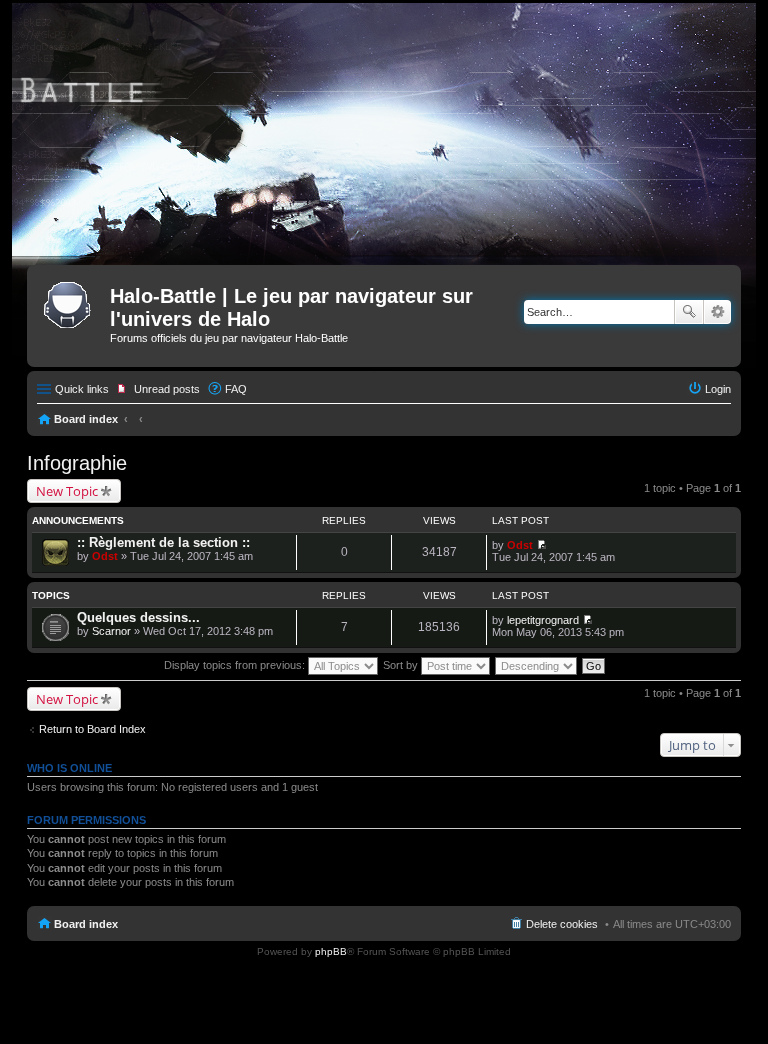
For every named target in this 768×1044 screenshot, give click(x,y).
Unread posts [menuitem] (167, 389)
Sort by (402, 665)
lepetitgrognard (543, 620)
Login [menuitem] (718, 389)
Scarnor (111, 631)
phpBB (331, 951)
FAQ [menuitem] (236, 389)
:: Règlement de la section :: (163, 542)
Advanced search (717, 312)
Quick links (82, 389)
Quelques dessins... (138, 617)
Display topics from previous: (236, 665)
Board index (86, 419)
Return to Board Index (92, 729)
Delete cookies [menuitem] (562, 924)
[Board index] (71, 302)
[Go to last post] (541, 545)
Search (689, 312)
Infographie (77, 463)
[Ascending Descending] (537, 665)
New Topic (67, 491)
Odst (105, 556)
